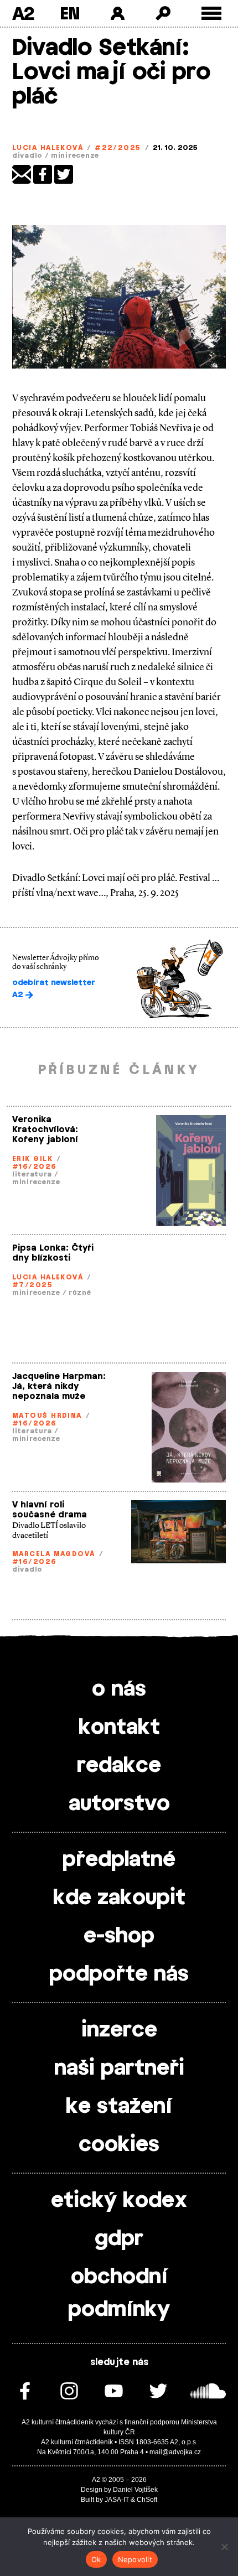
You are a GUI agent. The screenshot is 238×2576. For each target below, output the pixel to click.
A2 (23, 13)
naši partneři (119, 2069)
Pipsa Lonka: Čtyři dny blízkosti (53, 1253)
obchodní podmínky (119, 2293)
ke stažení (119, 2107)
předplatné (119, 1860)
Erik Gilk (32, 1159)
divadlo (27, 156)
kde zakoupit (119, 1898)
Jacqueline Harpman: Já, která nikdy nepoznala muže (59, 1387)
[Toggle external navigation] (212, 14)
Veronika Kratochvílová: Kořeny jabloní (45, 1130)
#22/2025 (118, 148)
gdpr (119, 2239)
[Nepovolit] (224, 2547)
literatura (32, 1174)
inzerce (119, 2030)
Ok (96, 2559)
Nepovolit (135, 2559)
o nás (119, 1689)
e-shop (119, 1936)
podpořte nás (119, 1974)
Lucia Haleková (48, 148)
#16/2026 (35, 1167)
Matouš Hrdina (47, 1416)
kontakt (119, 1728)
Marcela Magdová (54, 1554)
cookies (119, 2145)
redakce (119, 1766)
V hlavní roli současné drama (50, 1510)
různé (80, 1293)
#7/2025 (32, 1285)
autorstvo (119, 1804)
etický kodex (119, 2201)
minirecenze (75, 156)
